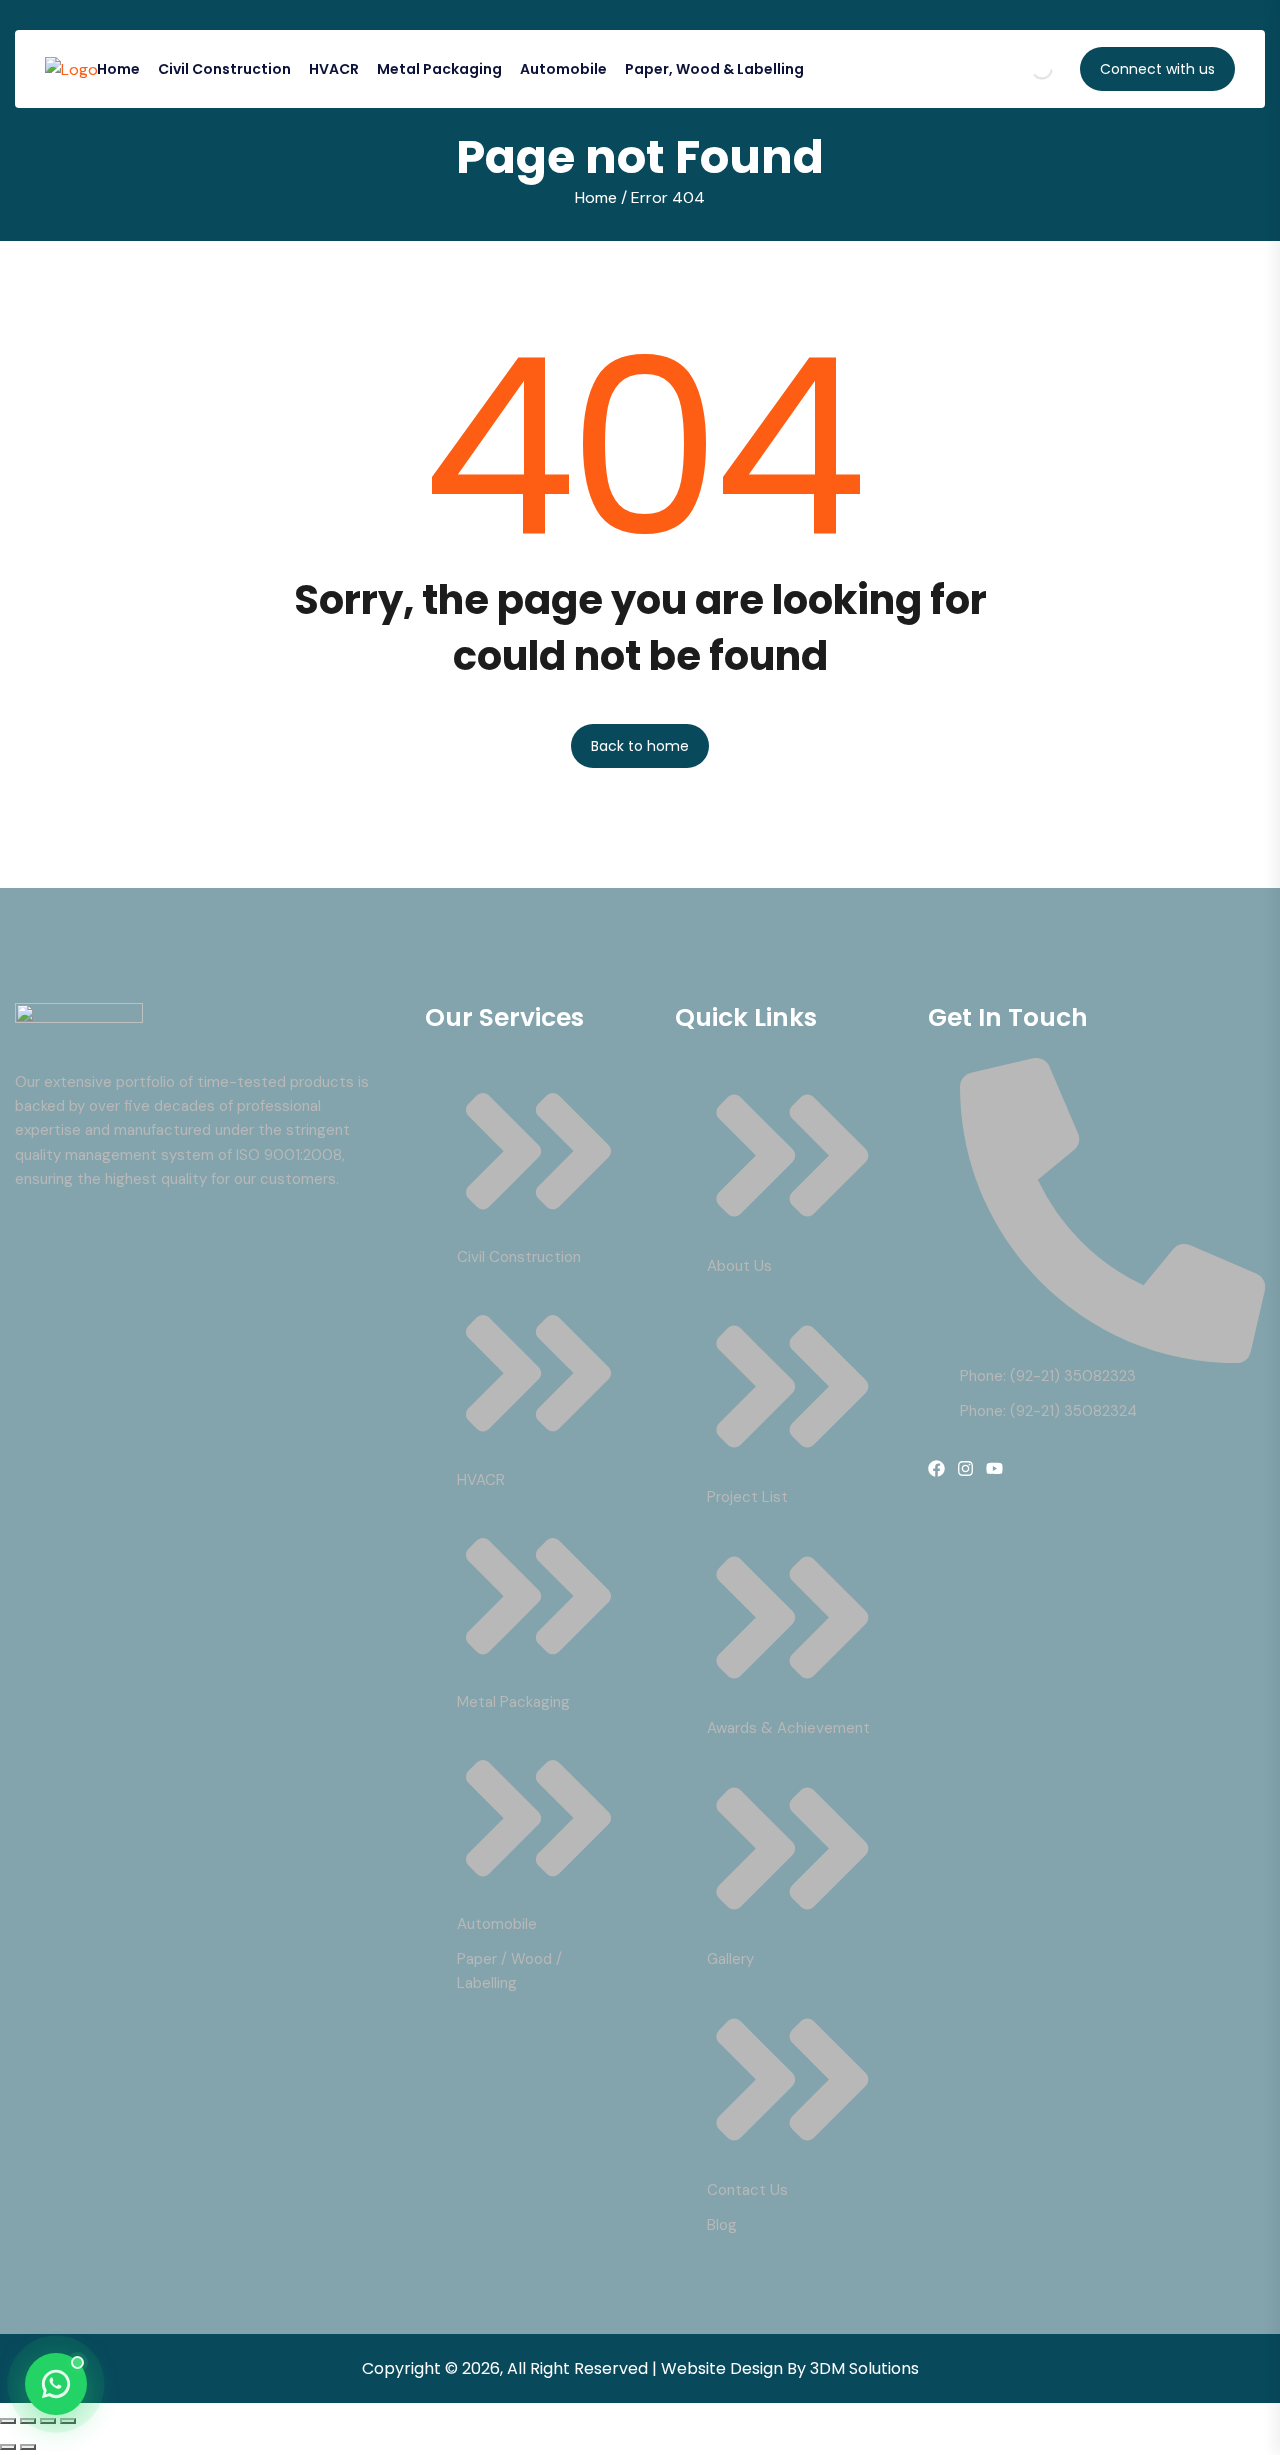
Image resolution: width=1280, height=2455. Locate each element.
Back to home (640, 746)
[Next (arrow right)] (28, 2447)
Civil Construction (224, 69)
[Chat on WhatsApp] (56, 2384)
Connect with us (1157, 69)
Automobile (563, 69)
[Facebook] (936, 1468)
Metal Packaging (439, 69)
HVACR (334, 69)
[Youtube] (994, 1468)
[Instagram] (965, 1468)
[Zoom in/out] (8, 2421)
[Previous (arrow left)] (8, 2447)
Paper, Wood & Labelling (714, 69)
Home (118, 69)
